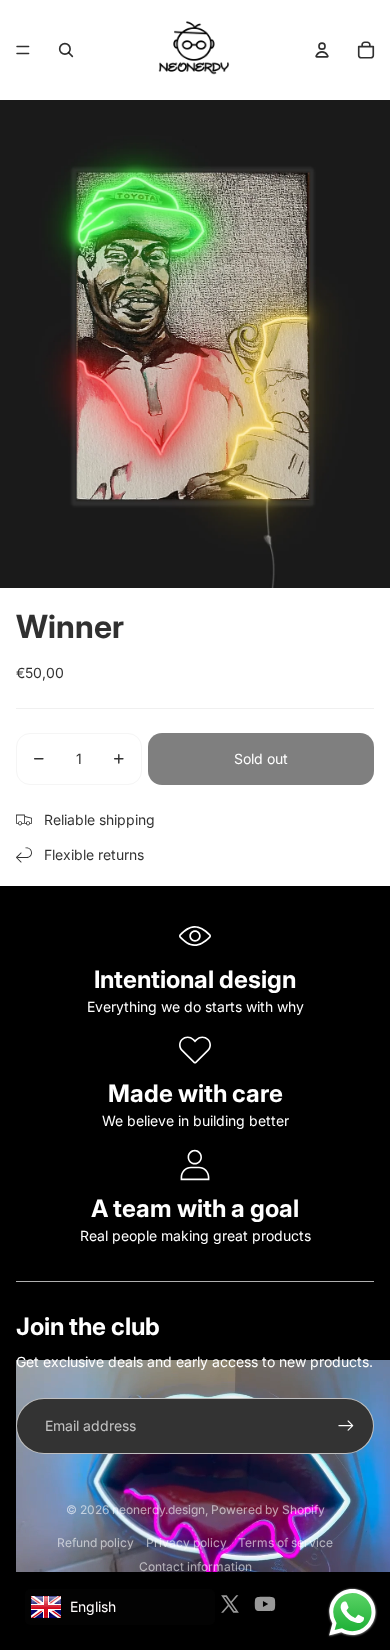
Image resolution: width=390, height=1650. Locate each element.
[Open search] (66, 50)
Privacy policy (186, 1542)
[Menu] (23, 50)
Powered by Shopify (268, 1509)
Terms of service (285, 1542)
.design (158, 1509)
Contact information (195, 1566)
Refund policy (95, 1542)
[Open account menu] (322, 50)
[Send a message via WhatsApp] (352, 1612)
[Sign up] (346, 1426)
